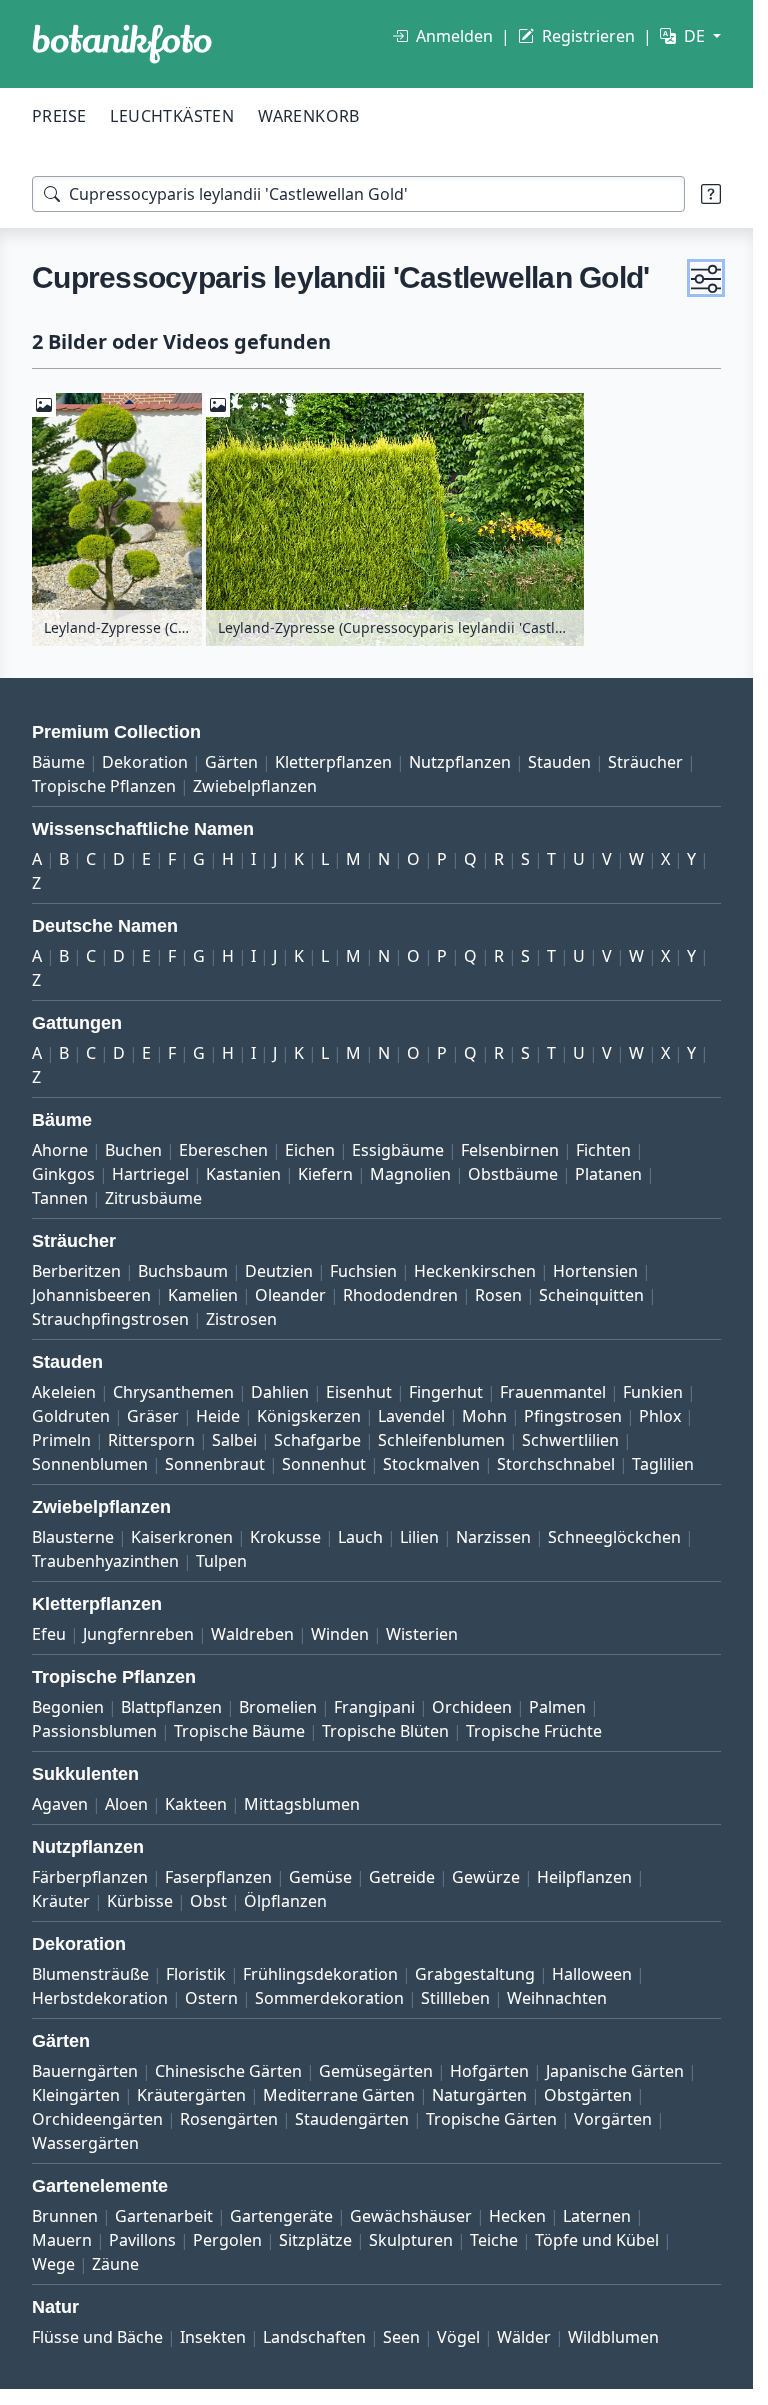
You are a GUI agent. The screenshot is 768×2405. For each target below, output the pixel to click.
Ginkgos (63, 1174)
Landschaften (314, 2337)
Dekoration (145, 762)
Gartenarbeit (164, 2216)
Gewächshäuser (411, 2216)
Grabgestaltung (475, 1974)
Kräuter (61, 1901)
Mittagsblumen (302, 1804)
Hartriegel (150, 1174)
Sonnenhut (324, 1464)
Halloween (592, 1974)
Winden (340, 1634)
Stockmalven (431, 1464)
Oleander (290, 1295)
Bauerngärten (85, 2071)
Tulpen (221, 1561)
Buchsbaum (183, 1271)
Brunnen (65, 2216)
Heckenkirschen (475, 1271)
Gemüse (320, 1877)
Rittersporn (151, 1440)
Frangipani (374, 1707)
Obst (208, 1901)
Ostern (211, 1998)
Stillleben (455, 1998)
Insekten (213, 2337)
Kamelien (203, 1295)
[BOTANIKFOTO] (122, 44)
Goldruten (71, 1416)
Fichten (603, 1150)
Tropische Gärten (491, 2119)
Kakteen (196, 1804)
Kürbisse (140, 1901)
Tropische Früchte (534, 1731)
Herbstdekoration (100, 1998)
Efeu (49, 1634)
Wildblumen (613, 2337)
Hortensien (595, 1271)
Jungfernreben (138, 1634)
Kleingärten (76, 2095)
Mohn (484, 1416)
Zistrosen (241, 1319)
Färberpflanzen (90, 1877)
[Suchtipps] (711, 194)
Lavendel (411, 1416)
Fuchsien (363, 1271)
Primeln (61, 1440)
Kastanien (243, 1174)
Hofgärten (489, 2071)
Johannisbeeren (91, 1295)
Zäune (115, 2264)
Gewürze (486, 1877)
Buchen (133, 1150)
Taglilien (663, 1464)
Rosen (498, 1295)
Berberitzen (76, 1271)
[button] (706, 278)
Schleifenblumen (441, 1440)
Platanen (608, 1174)
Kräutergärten (191, 2095)
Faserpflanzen (218, 1877)
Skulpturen (411, 2240)
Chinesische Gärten (228, 2071)
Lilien (419, 1537)
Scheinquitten (591, 1295)
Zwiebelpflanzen (255, 786)
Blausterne (73, 1537)
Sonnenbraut (215, 1464)
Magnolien (410, 1174)
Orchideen (472, 1707)
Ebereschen (223, 1150)
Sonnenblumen (90, 1464)
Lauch (360, 1537)
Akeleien (64, 1392)
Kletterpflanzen (333, 762)
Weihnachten (557, 1998)
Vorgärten (613, 2119)
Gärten (231, 762)
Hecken (517, 2216)
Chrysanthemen (173, 1392)
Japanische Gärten (615, 2071)
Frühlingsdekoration (320, 1974)
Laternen (597, 2216)
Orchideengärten (97, 2119)
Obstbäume (513, 1174)
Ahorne (60, 1150)
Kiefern (325, 1174)
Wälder (524, 2337)
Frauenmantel (553, 1392)
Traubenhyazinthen (105, 1561)
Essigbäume (398, 1150)
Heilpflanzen (584, 1877)
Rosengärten (229, 2119)
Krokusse (285, 1537)
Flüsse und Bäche (97, 2337)
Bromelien (278, 1707)
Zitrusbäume (153, 1198)
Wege (53, 2264)
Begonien (68, 1707)
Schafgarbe (317, 1440)
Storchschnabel (556, 1464)
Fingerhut (446, 1392)
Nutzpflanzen (460, 762)
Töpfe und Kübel (597, 2240)
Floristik (196, 1974)
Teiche (494, 2240)
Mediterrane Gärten (339, 2095)
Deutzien (279, 1271)
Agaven (60, 1804)
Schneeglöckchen (614, 1537)
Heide (218, 1416)
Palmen (557, 1707)
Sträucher (645, 762)
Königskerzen (309, 1416)
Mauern (62, 2240)
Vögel (458, 2337)
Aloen (126, 1804)
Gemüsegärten (376, 2071)
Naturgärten (479, 2095)
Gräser (153, 1416)
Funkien (653, 1392)
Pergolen (227, 2240)
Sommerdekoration (329, 1998)
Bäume (58, 762)
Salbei (234, 1440)
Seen (401, 2337)
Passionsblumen (94, 1731)
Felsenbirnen (510, 1150)
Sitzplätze (315, 2240)
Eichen (310, 1150)
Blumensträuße (90, 1974)
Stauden (559, 762)
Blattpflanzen (171, 1707)
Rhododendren (400, 1295)
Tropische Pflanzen (104, 786)
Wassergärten (85, 2143)
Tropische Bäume (239, 1731)
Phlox (660, 1416)
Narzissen (493, 1537)
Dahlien (280, 1392)
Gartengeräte (281, 2216)
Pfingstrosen (573, 1416)
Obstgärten (588, 2095)
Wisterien (422, 1634)
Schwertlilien (570, 1440)
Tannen (60, 1198)
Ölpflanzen (285, 1901)
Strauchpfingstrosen (110, 1319)
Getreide (402, 1877)
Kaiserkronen (182, 1537)
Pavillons (142, 2240)
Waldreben (252, 1634)
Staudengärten (352, 2119)
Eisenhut (359, 1392)
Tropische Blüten (385, 1731)
